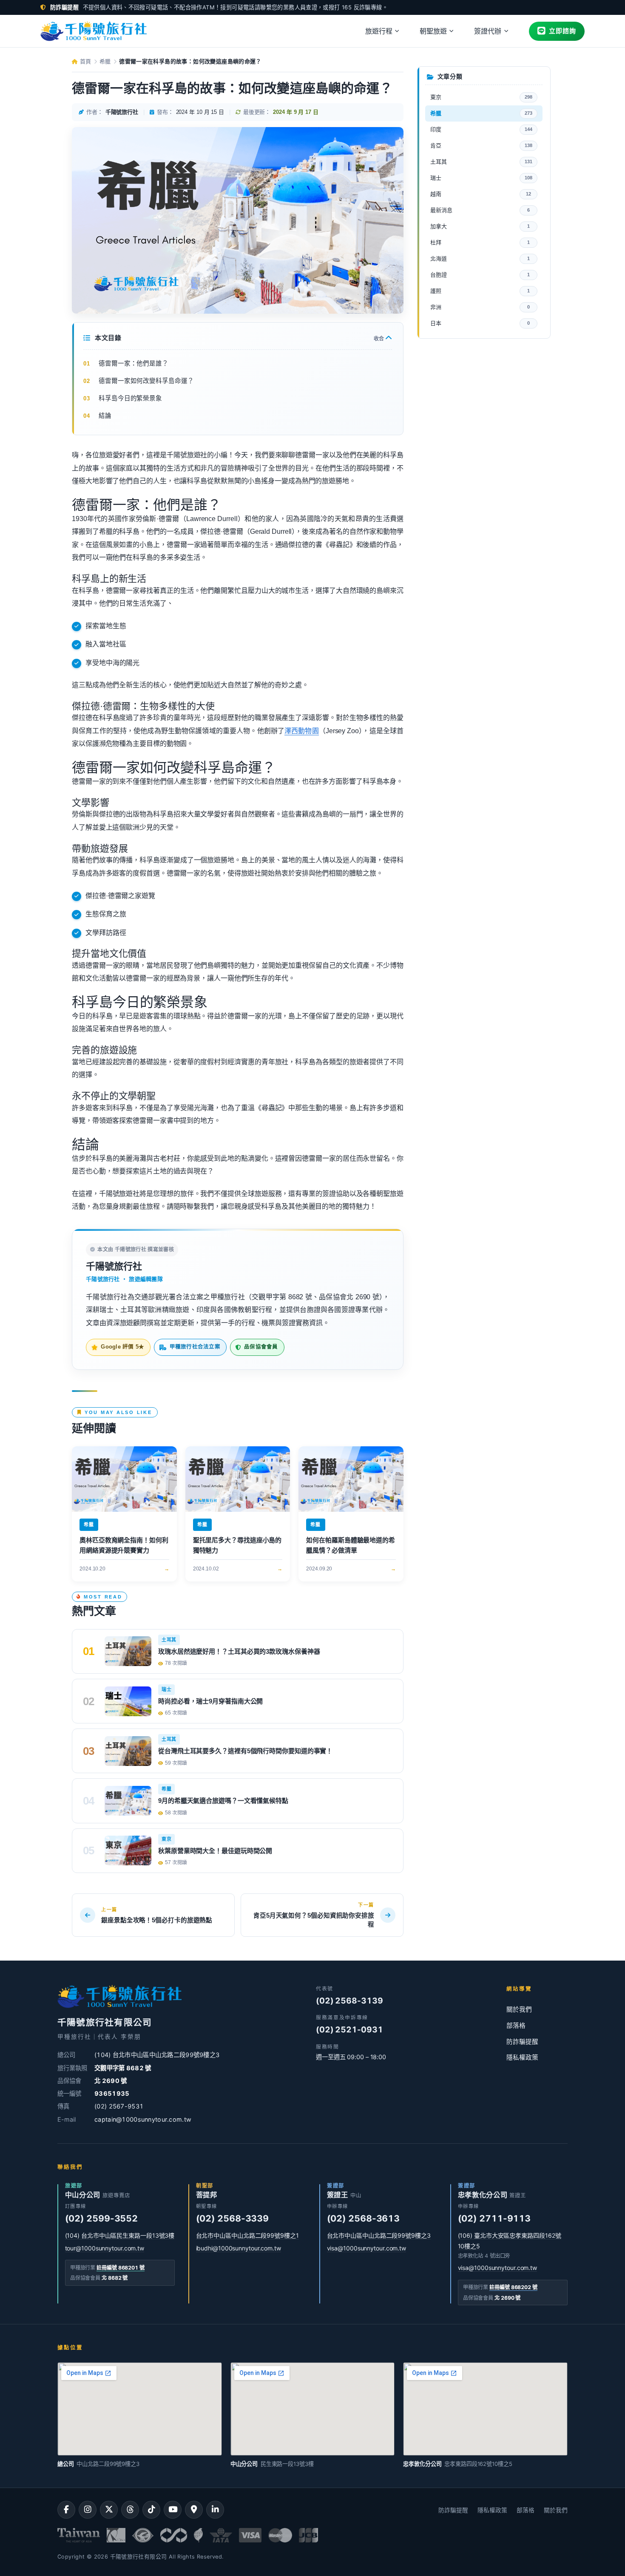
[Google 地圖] (194, 2510)
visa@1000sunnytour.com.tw (367, 2248)
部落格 (516, 2026)
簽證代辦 (488, 31)
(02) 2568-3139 (349, 2001)
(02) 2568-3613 (364, 2218)
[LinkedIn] (215, 2510)
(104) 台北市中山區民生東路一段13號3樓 (120, 2235)
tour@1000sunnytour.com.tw (105, 2248)
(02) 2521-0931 (349, 2030)
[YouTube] (173, 2510)
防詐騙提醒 (522, 2042)
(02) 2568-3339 (233, 2218)
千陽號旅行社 (114, 1266)
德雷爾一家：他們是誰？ (134, 363)
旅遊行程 (379, 31)
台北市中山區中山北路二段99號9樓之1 (247, 2235)
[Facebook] (66, 2510)
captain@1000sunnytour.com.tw (143, 2119)
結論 (105, 416)
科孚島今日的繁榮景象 (130, 398)
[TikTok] (151, 2510)
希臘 (105, 61)
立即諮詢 (562, 31)
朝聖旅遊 (433, 31)
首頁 (84, 61)
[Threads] (130, 2510)
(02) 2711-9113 (494, 2218)
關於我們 (519, 2009)
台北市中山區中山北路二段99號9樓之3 (379, 2235)
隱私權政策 (522, 2057)
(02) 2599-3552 (102, 2218)
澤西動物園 (302, 731)
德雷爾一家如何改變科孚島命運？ (146, 381)
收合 (379, 339)
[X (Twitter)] (109, 2510)
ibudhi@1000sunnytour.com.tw (239, 2248)
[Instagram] (88, 2510)
